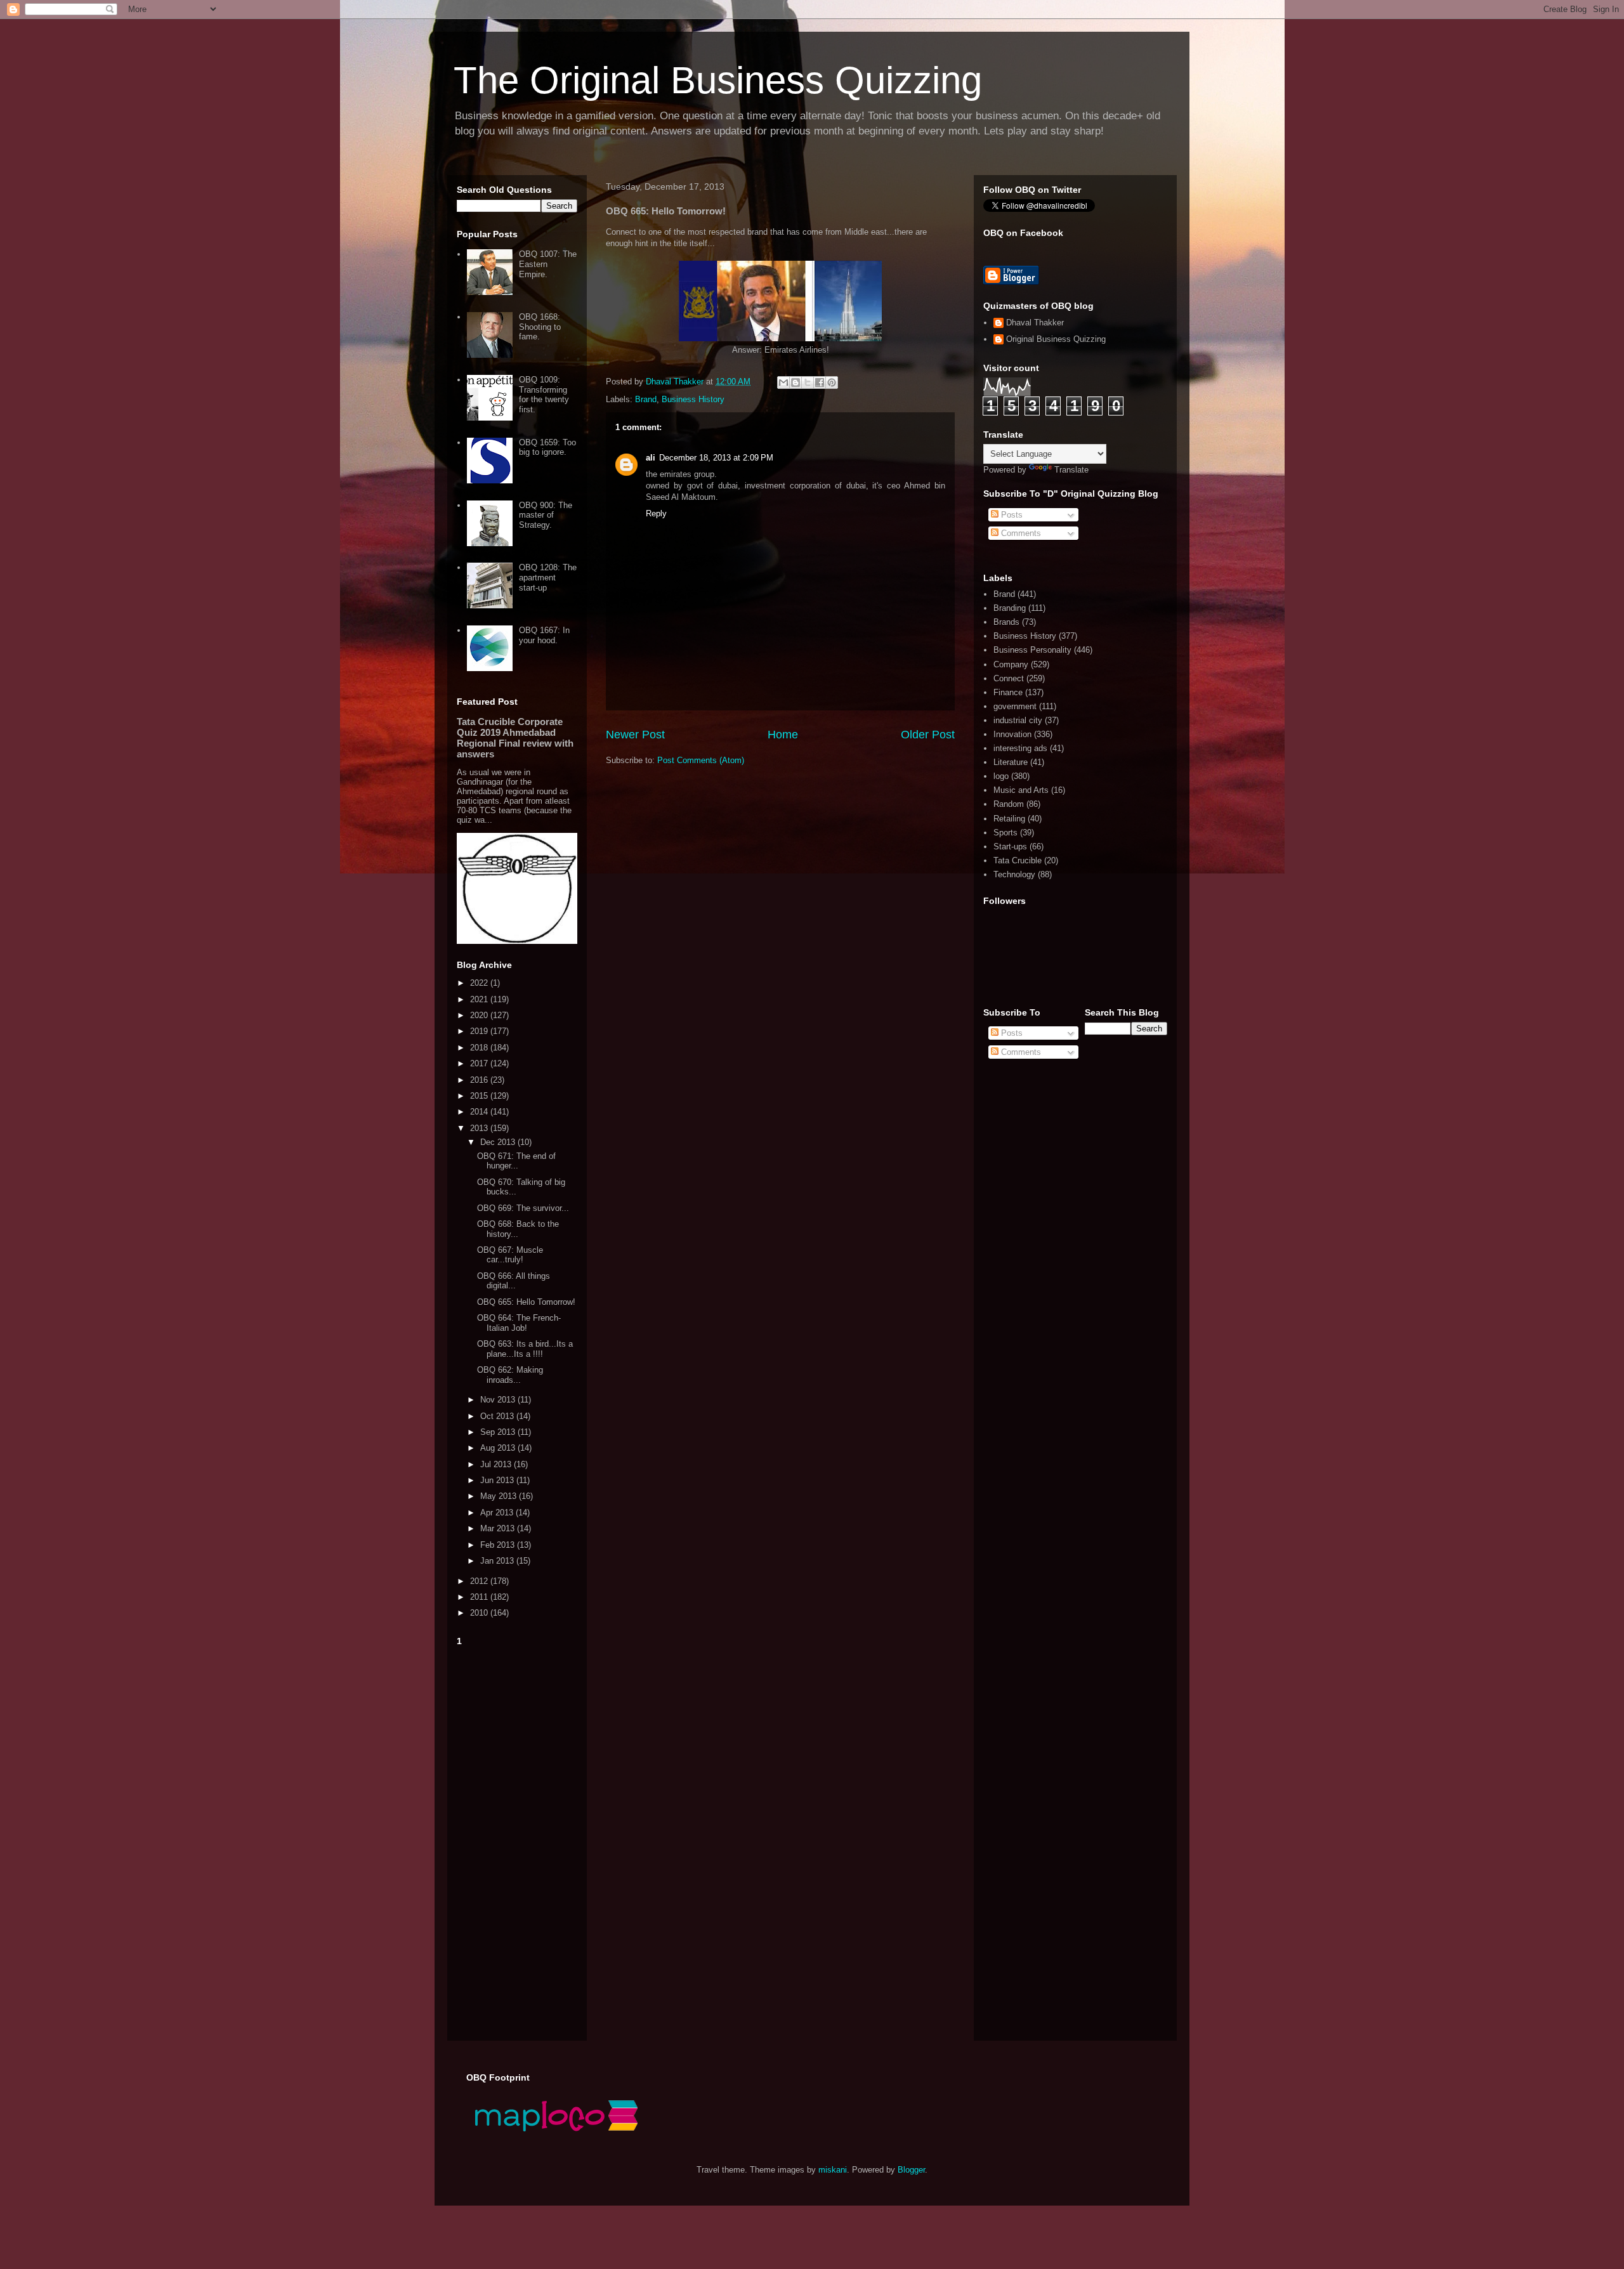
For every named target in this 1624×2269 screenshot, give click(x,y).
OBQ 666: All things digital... (514, 1281)
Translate (1071, 470)
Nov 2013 (499, 1400)
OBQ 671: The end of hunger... (516, 1161)
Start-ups (1010, 847)
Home (783, 735)
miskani (833, 2170)
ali (651, 458)
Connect (1009, 678)
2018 (480, 1048)
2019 (480, 1031)
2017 (480, 1063)
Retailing (1009, 819)
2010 (480, 1613)
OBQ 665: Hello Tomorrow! (526, 1302)
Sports (1005, 833)
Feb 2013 (499, 1545)
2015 (480, 1096)
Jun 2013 (498, 1480)
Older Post (928, 735)
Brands (1006, 622)
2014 (480, 1112)
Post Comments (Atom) (701, 760)
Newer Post (635, 735)
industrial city (1018, 720)
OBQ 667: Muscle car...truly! (510, 1255)
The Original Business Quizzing (718, 80)
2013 (480, 1128)
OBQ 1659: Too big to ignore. (547, 448)
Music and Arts (1021, 790)
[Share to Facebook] (820, 383)
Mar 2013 (499, 1528)
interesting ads (1020, 748)
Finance (1008, 692)
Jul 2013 (497, 1464)
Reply (656, 513)
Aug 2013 (499, 1448)
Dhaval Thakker (1035, 323)
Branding (1010, 608)
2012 (480, 1581)
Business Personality (1032, 650)
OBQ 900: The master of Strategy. (546, 515)
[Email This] (783, 383)
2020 (480, 1015)
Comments (1020, 533)
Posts (1011, 515)
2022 (480, 983)
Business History (693, 399)
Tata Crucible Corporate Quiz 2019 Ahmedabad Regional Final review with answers (515, 738)
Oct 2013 (498, 1416)
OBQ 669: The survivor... (523, 1208)
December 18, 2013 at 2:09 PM (716, 458)
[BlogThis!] (796, 383)
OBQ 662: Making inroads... (510, 1375)
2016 (480, 1080)
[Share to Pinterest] (832, 383)
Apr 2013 (498, 1513)
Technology (1014, 874)
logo (1001, 776)
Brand (646, 399)
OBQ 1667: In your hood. (544, 635)
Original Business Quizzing (1056, 339)
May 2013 (500, 1496)
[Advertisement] (517, 1841)
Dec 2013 (499, 1142)
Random (1009, 804)
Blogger (911, 2170)
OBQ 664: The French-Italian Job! (519, 1323)
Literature (1011, 762)
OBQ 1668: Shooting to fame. (540, 327)
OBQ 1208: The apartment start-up (548, 577)
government (1015, 706)
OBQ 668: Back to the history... (518, 1229)
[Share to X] (808, 383)
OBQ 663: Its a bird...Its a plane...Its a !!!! (525, 1349)
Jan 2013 (498, 1561)
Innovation (1012, 734)
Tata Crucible (1018, 860)
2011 (480, 1597)
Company (1011, 664)
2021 (480, 999)
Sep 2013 (499, 1432)
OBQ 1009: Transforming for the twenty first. (544, 395)
